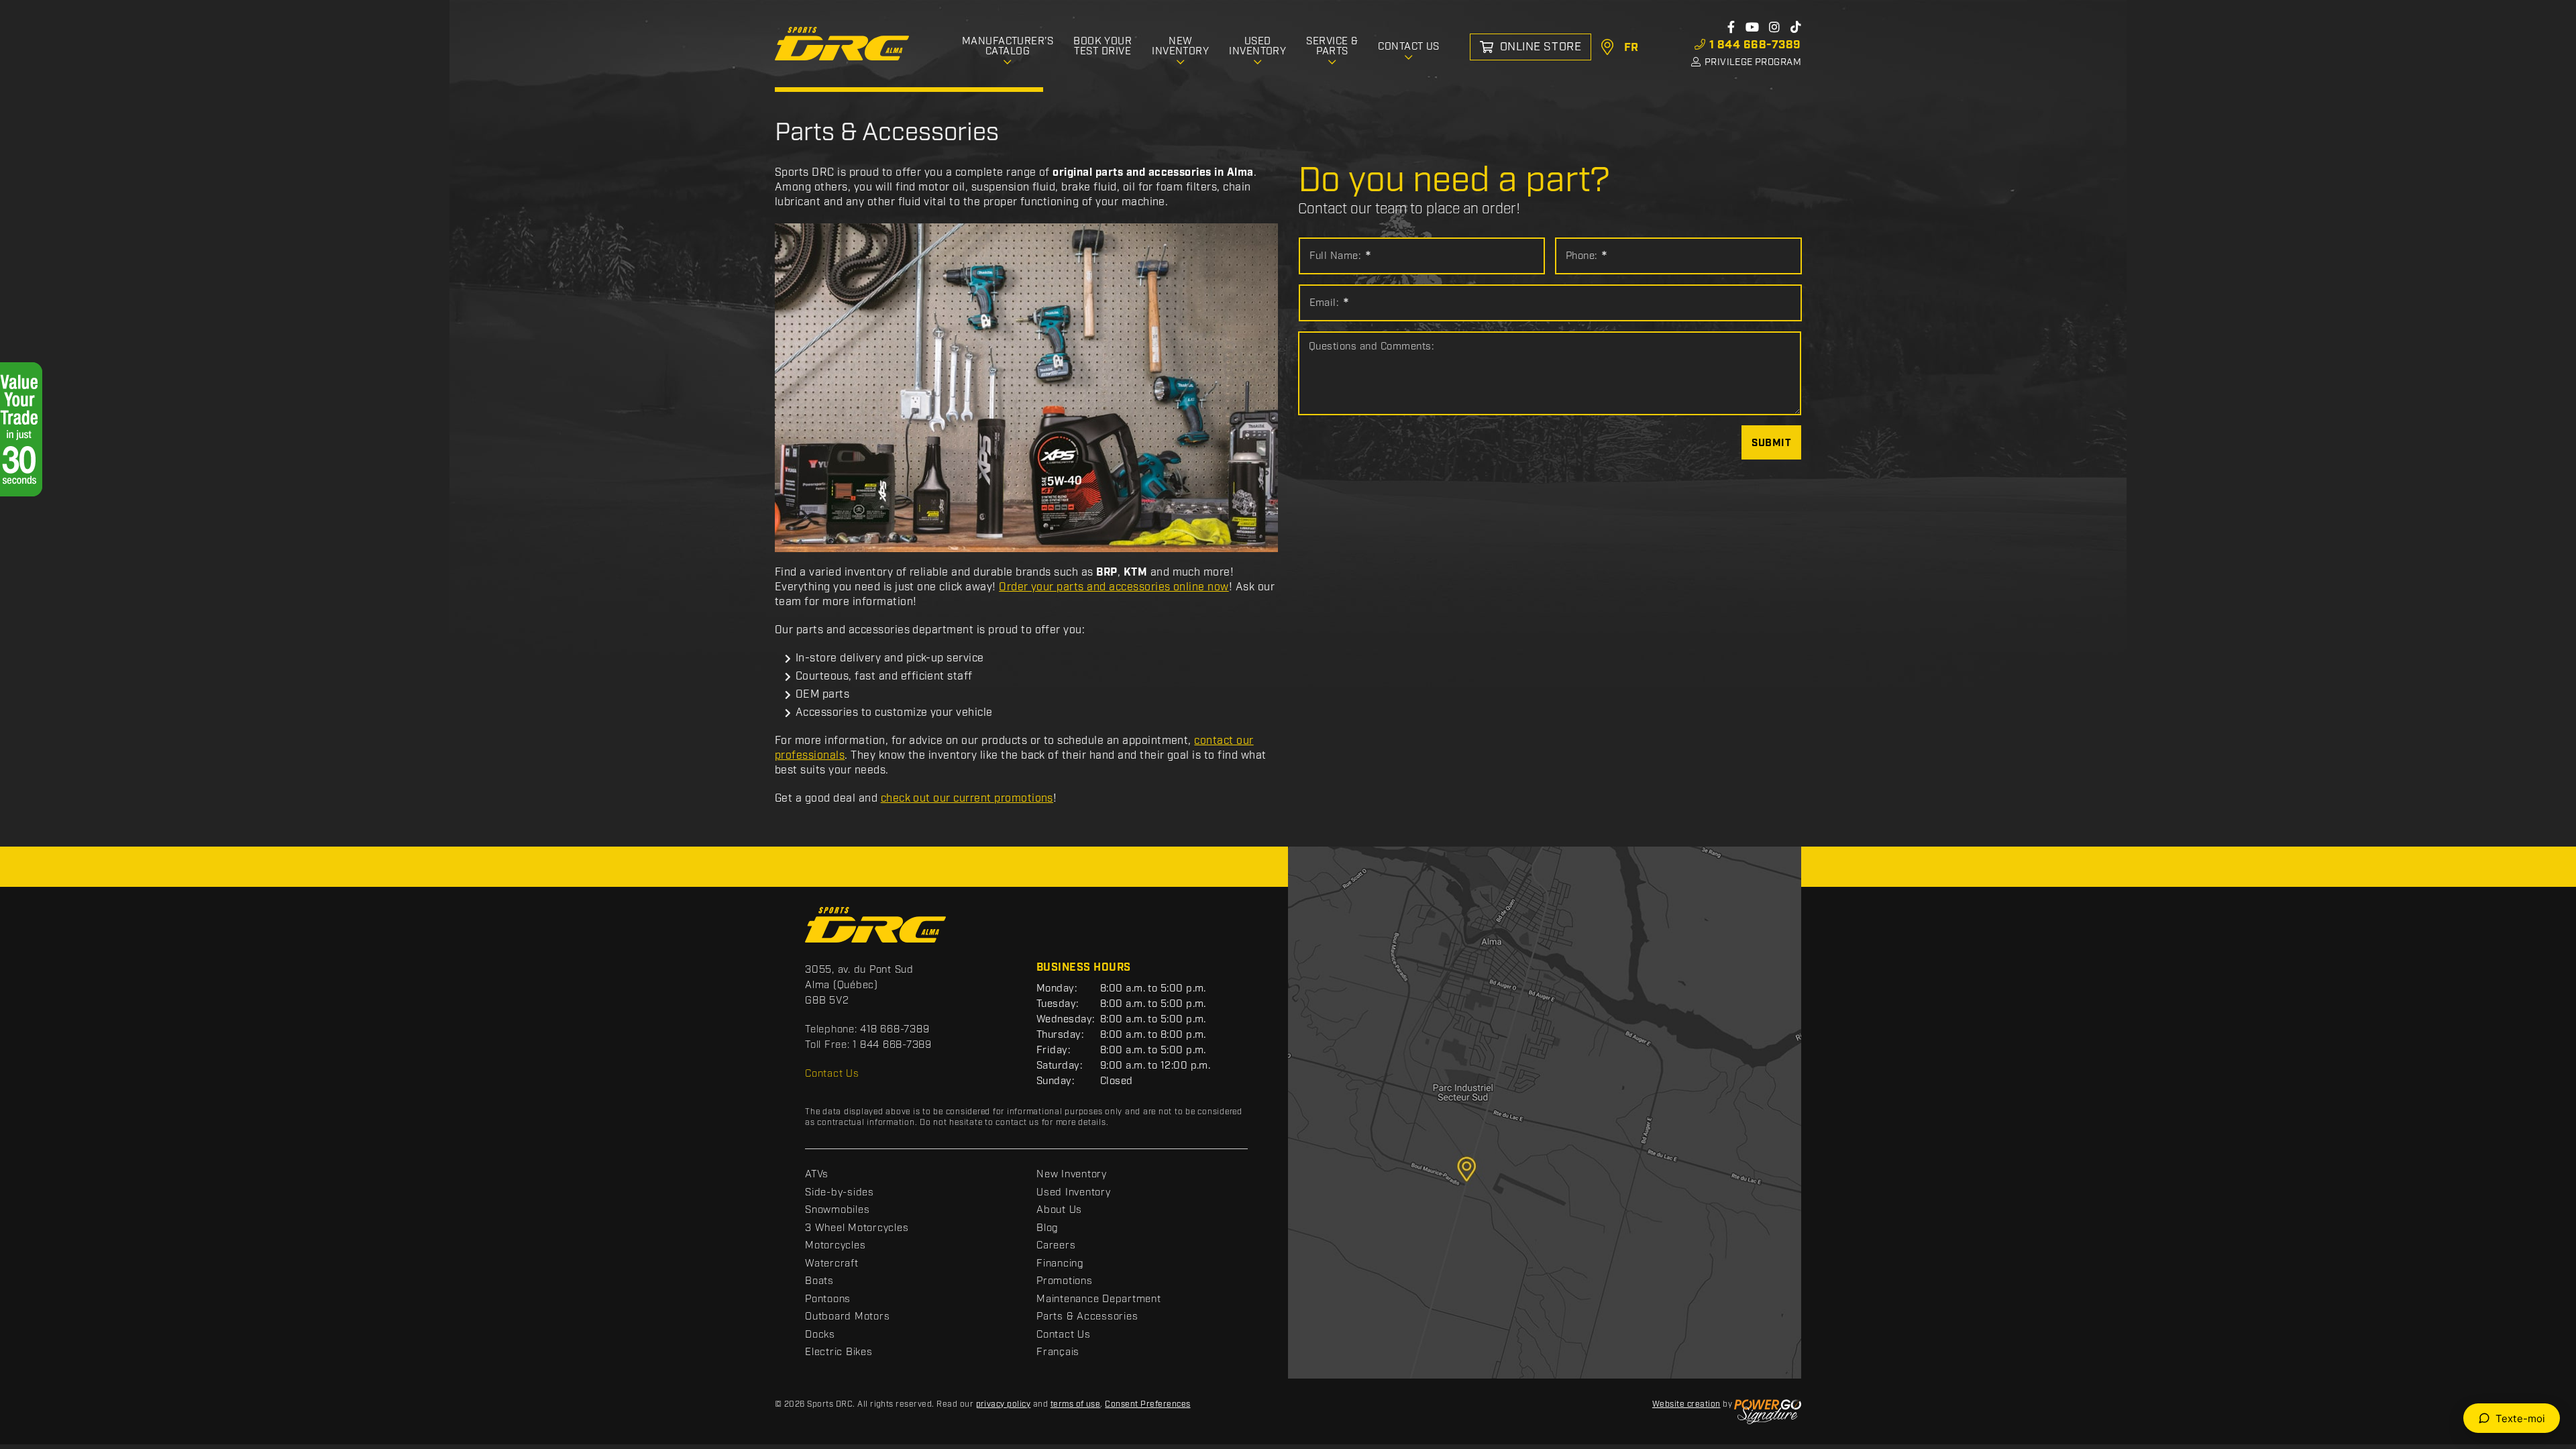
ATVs (817, 1175)
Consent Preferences (1147, 1404)
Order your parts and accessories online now (1114, 587)
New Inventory (1072, 1175)
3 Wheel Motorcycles (857, 1228)
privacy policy (1004, 1404)
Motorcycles (835, 1246)
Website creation (1686, 1404)
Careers (1056, 1246)
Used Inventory (1074, 1193)
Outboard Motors (847, 1317)
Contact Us (832, 1074)
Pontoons (828, 1299)
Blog (1048, 1228)
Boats (819, 1281)
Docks (820, 1335)
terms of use (1076, 1404)
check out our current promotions (967, 799)
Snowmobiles (837, 1210)
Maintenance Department (1099, 1299)
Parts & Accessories (1087, 1317)
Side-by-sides (840, 1193)
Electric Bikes (839, 1352)
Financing (1060, 1264)
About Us (1059, 1210)
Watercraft (832, 1264)
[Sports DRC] (842, 44)
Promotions (1065, 1281)
